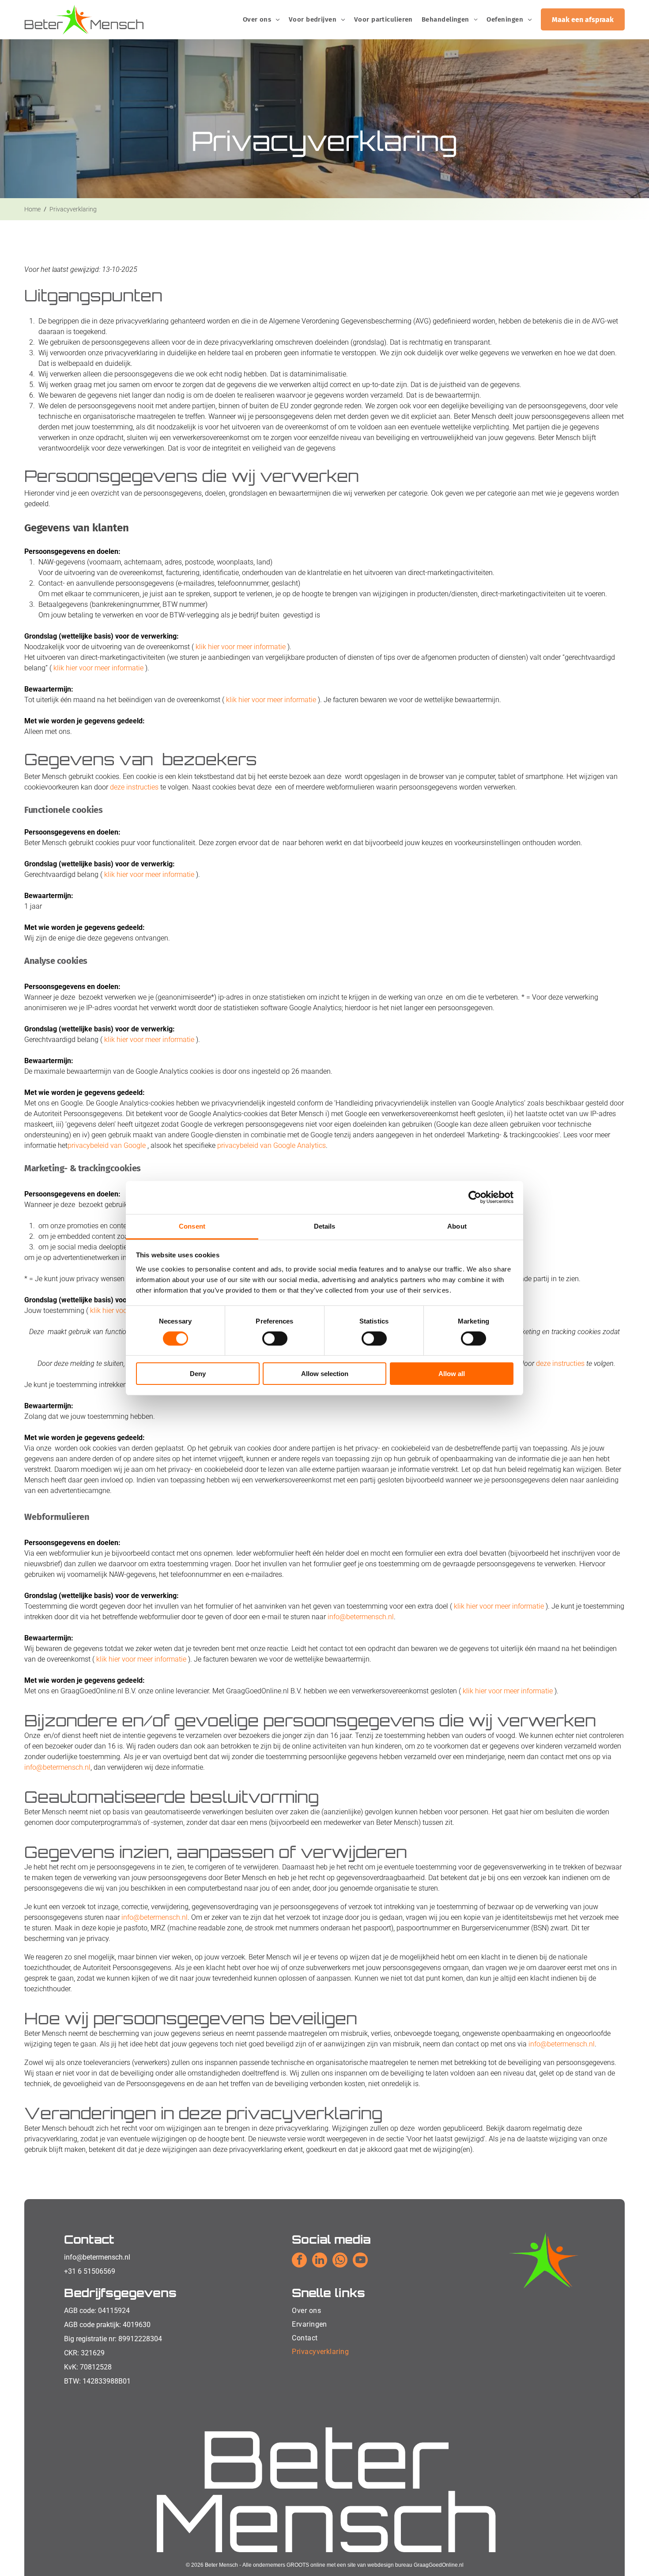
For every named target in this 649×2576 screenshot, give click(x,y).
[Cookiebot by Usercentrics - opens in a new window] (475, 1197)
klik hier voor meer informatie (241, 647)
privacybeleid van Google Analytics (272, 1145)
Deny (198, 1374)
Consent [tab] (192, 1226)
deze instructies (134, 787)
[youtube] (360, 2261)
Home (32, 209)
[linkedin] (320, 2261)
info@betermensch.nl (97, 2257)
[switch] (275, 1339)
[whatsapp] (340, 2261)
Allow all (452, 1374)
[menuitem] (261, 19)
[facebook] (299, 2261)
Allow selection (325, 1374)
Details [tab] (325, 1226)
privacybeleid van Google (107, 1145)
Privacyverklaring (73, 209)
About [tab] (457, 1226)
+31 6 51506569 (90, 2271)
